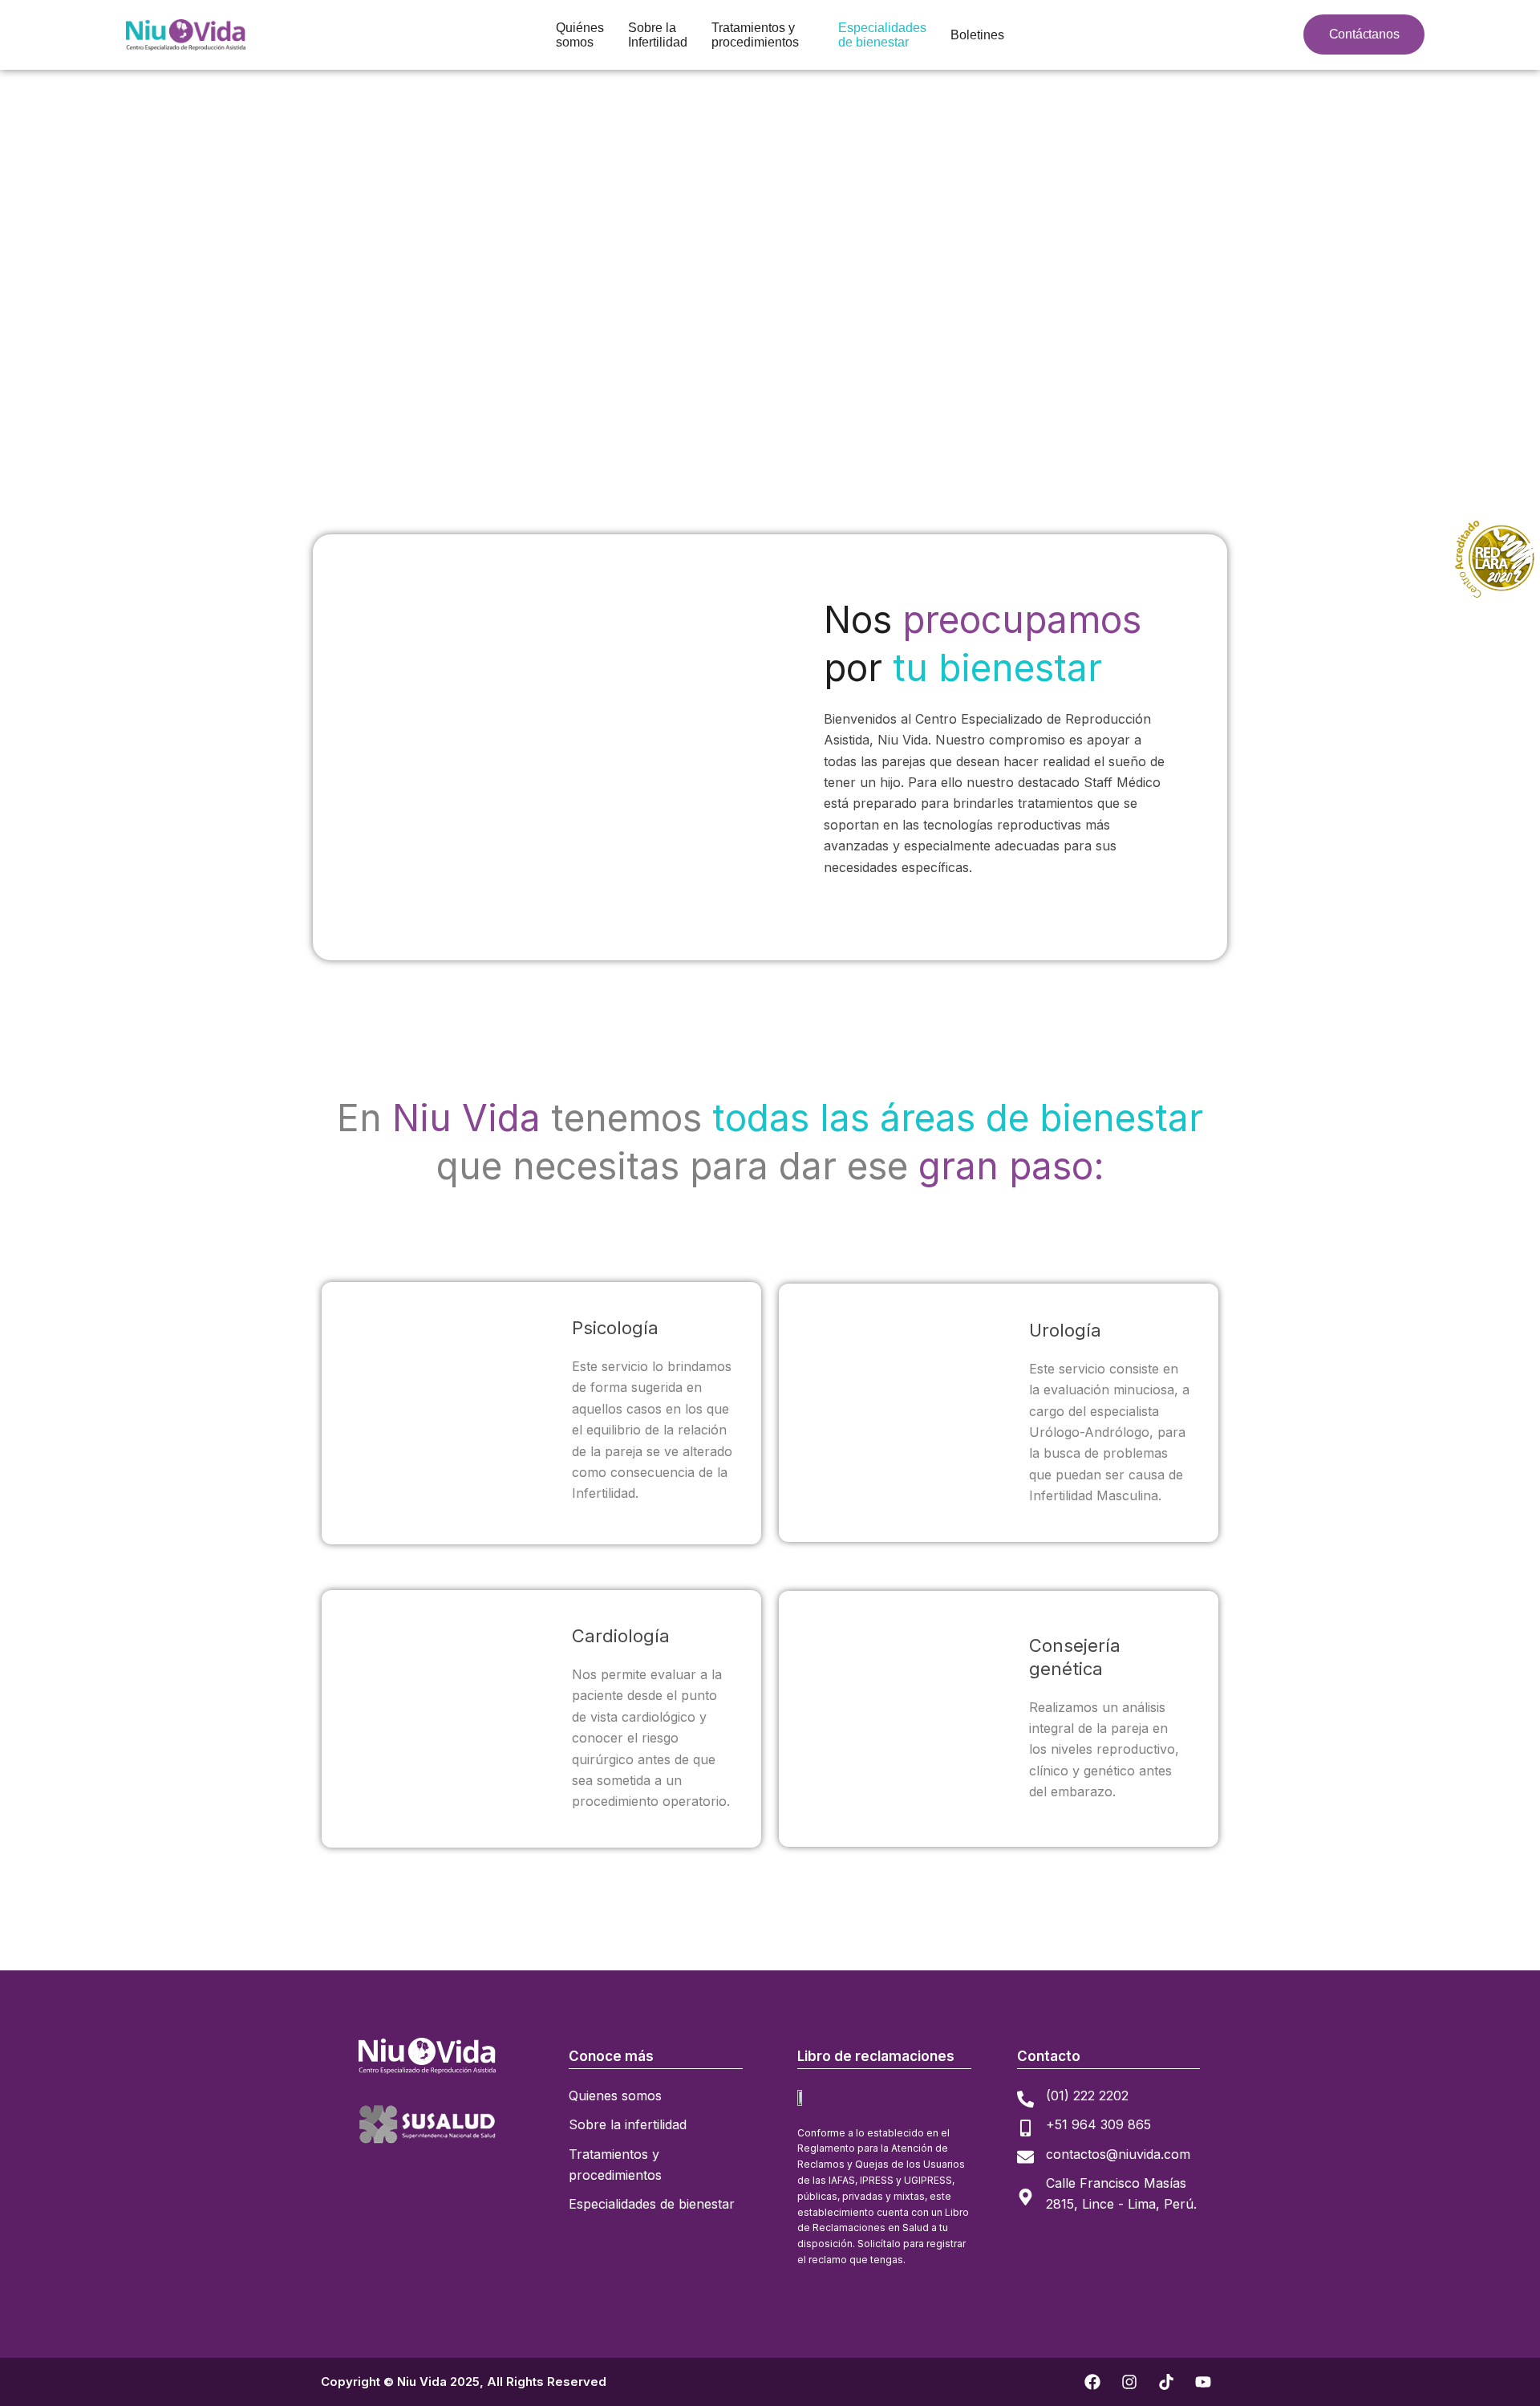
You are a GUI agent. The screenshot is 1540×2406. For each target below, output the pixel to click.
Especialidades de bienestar (882, 35)
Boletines (977, 35)
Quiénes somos (580, 35)
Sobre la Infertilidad (658, 35)
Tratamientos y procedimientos (755, 35)
